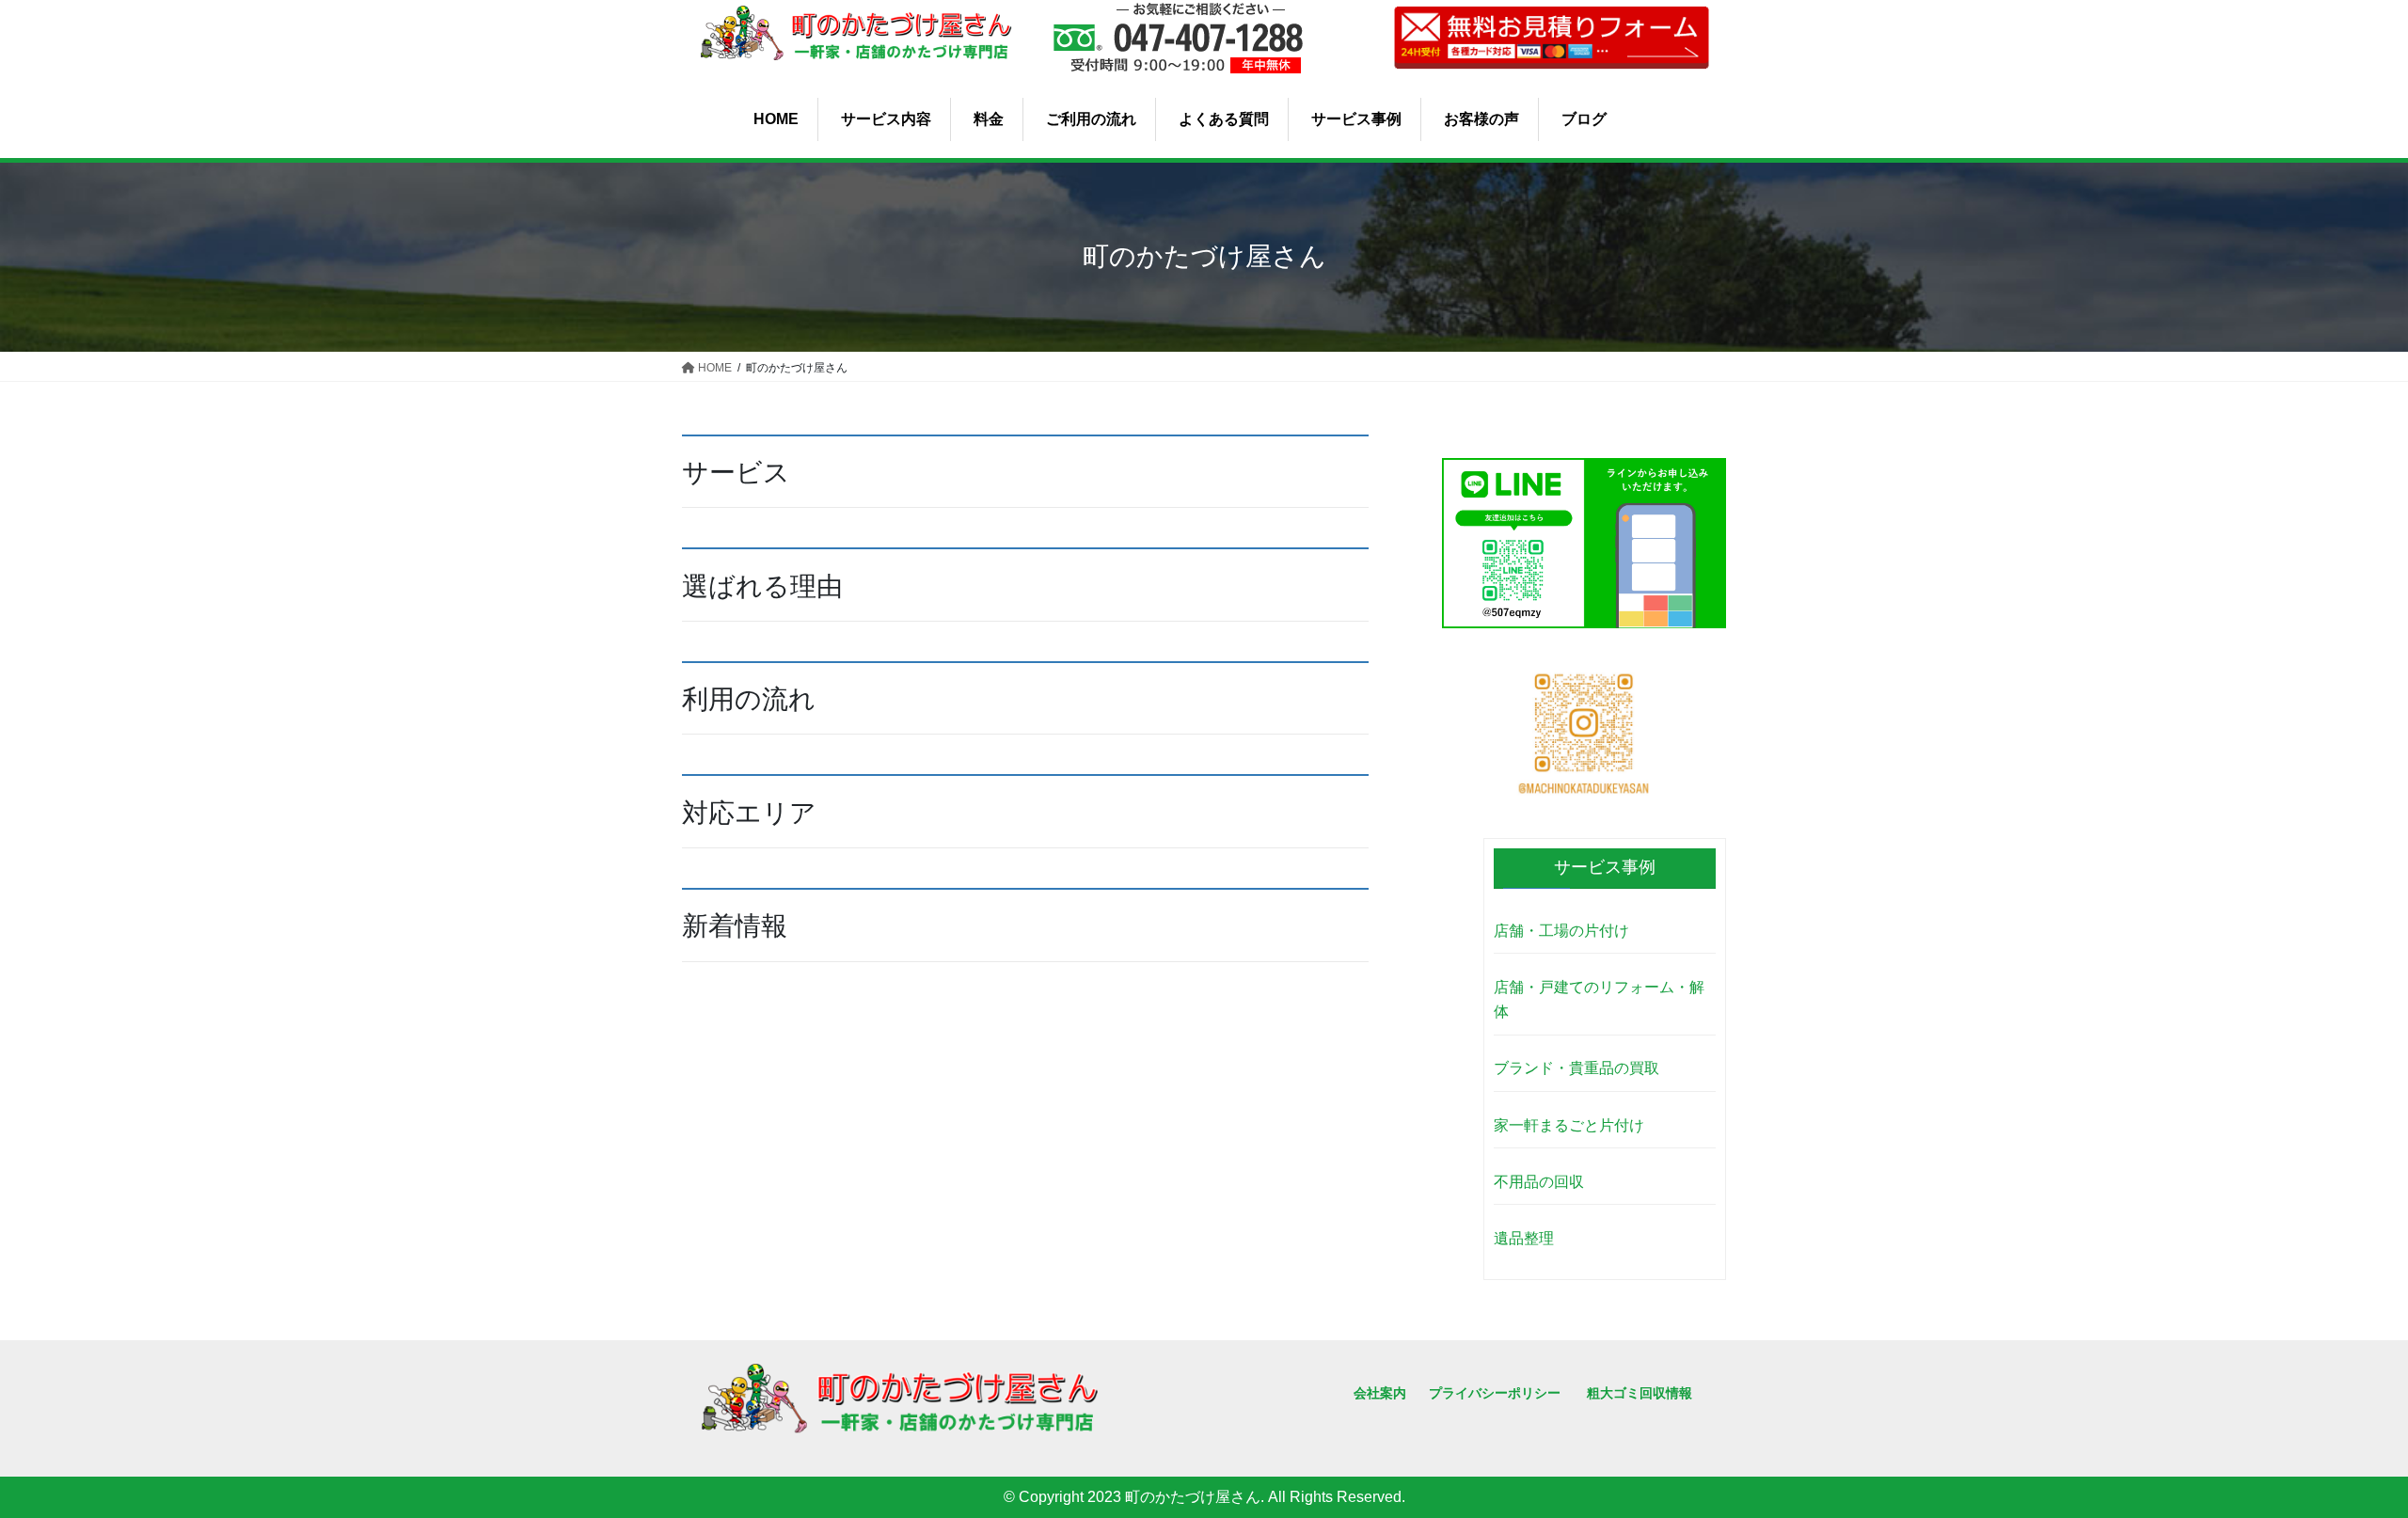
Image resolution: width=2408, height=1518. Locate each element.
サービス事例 (1356, 119)
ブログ (1584, 119)
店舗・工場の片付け (1561, 931)
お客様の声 (1481, 119)
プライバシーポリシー (1495, 1393)
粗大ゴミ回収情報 (1640, 1393)
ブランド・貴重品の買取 (1576, 1068)
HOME (776, 119)
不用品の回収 (1539, 1182)
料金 (989, 119)
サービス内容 (886, 119)
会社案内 (1380, 1393)
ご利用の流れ (1091, 119)
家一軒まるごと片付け (1569, 1125)
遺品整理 (1524, 1238)
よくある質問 (1224, 119)
